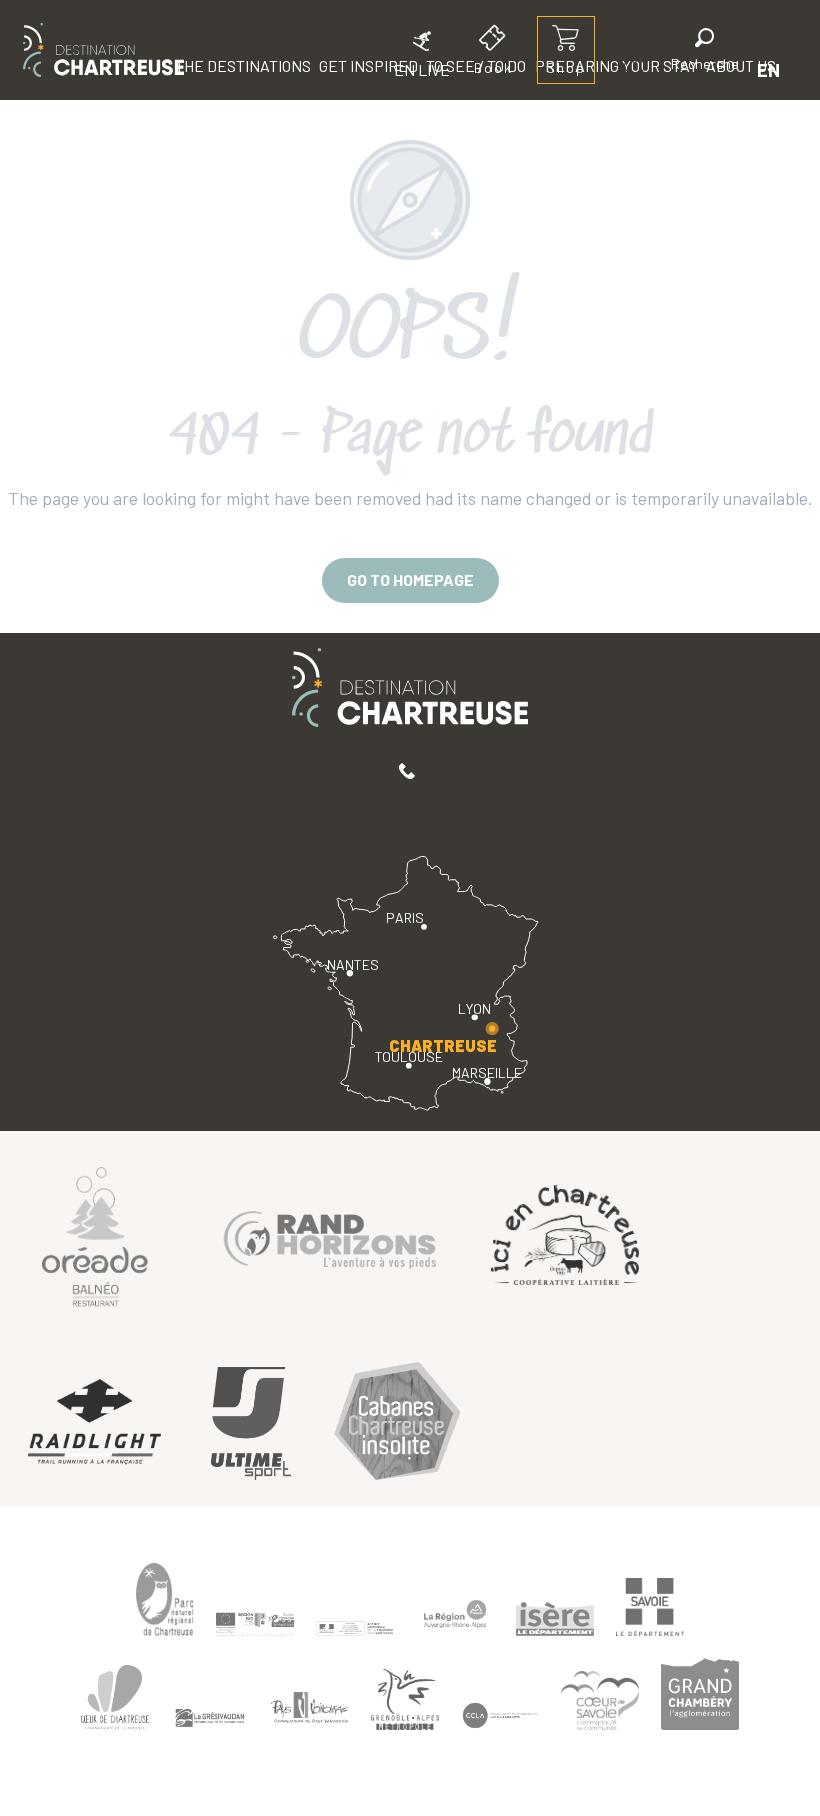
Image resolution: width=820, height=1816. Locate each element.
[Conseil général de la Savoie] (650, 1606)
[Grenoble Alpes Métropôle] (405, 1699)
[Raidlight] (95, 1423)
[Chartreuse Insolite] (397, 1423)
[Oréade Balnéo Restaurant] (95, 1236)
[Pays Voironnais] (310, 1711)
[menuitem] (103, 50)
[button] (705, 52)
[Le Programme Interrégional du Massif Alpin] (255, 1624)
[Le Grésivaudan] (210, 1718)
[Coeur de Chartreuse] (115, 1696)
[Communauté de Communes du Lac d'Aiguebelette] (500, 1715)
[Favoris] (637, 69)
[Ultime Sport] (251, 1424)
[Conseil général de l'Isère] (555, 1619)
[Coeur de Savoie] (600, 1700)
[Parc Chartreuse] (165, 1599)
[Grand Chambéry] (700, 1694)
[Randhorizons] (330, 1235)
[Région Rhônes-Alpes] (455, 1614)
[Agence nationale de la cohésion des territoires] (355, 1627)
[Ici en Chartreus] (565, 1235)
